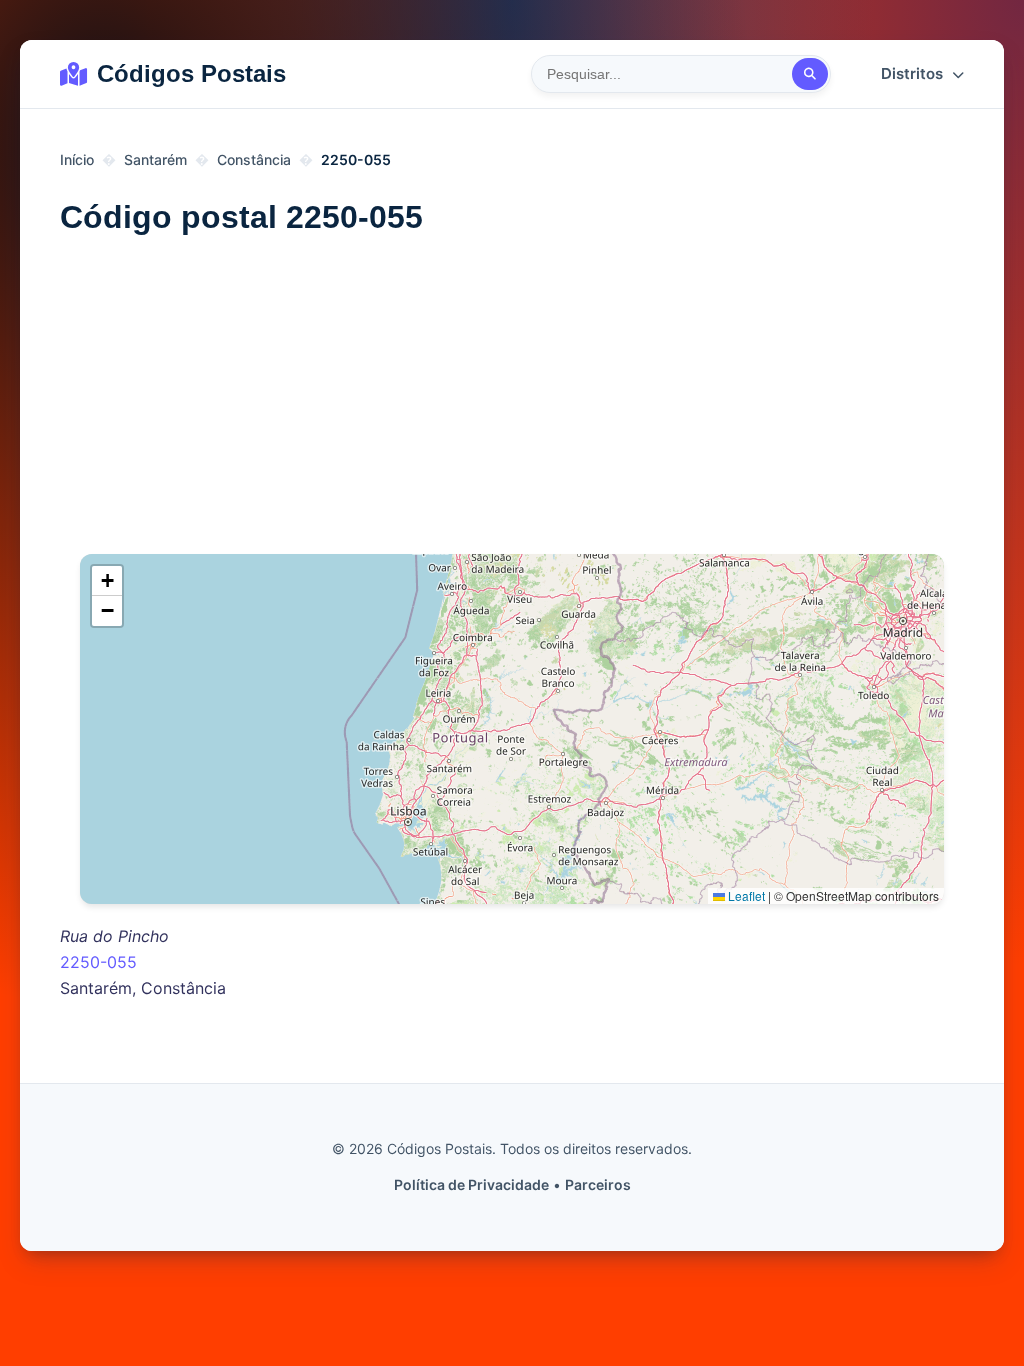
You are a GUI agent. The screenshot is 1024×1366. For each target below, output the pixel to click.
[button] (107, 581)
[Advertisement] (512, 404)
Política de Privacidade (471, 1184)
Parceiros (598, 1184)
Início (77, 159)
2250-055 (98, 962)
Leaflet (745, 895)
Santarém (155, 159)
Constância (254, 159)
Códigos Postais (191, 73)
